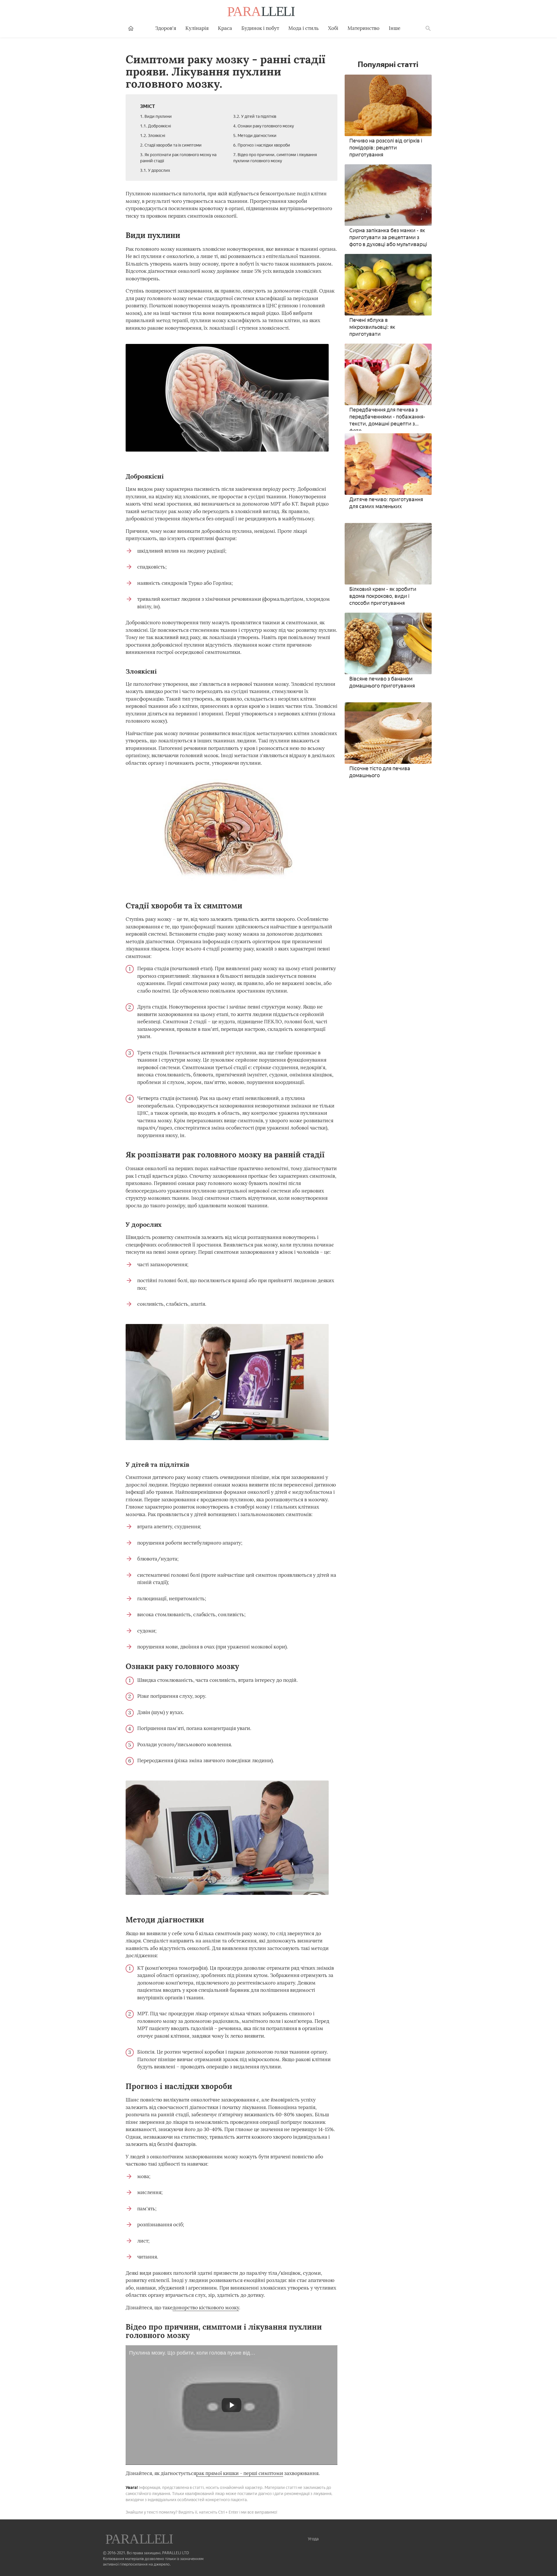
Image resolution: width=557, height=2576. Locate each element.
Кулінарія (197, 28)
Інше (395, 28)
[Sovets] (140, 2540)
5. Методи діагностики (255, 136)
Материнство (364, 28)
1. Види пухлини (156, 117)
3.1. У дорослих (155, 171)
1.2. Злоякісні (153, 136)
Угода (313, 2539)
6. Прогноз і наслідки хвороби (262, 145)
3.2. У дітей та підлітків (255, 117)
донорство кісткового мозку (206, 2308)
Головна (131, 28)
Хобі (333, 28)
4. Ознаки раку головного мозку (264, 126)
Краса (225, 28)
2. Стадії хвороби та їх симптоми (171, 145)
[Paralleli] (262, 12)
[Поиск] (428, 28)
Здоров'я (166, 28)
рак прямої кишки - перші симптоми (240, 2473)
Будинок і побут (260, 28)
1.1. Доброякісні (155, 126)
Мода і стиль (304, 28)
